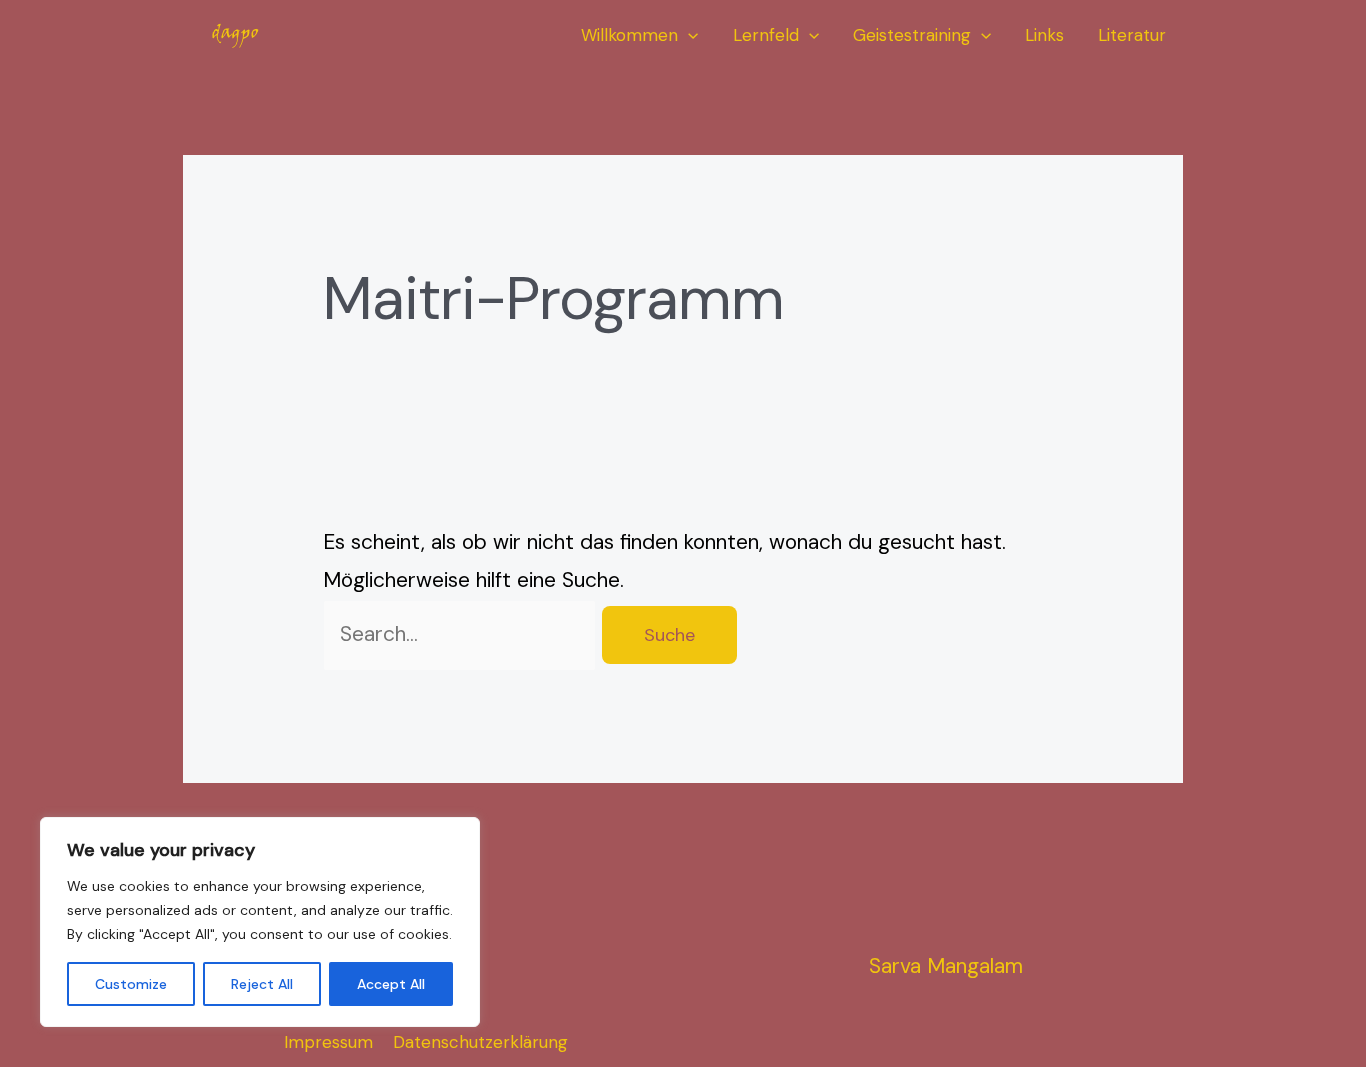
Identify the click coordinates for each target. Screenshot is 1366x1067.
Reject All (262, 984)
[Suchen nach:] (462, 634)
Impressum (328, 1042)
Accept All (391, 984)
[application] (688, 35)
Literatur (1132, 35)
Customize (131, 984)
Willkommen (629, 35)
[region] (260, 922)
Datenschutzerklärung (480, 1042)
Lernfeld (766, 35)
